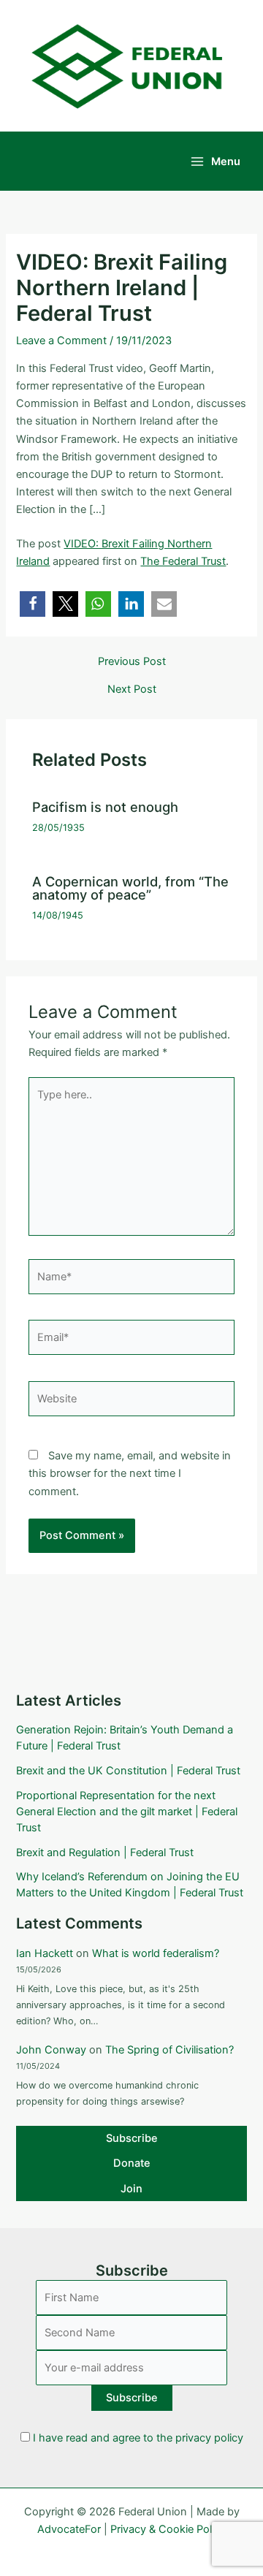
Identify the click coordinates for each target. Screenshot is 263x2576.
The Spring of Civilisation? (169, 2050)
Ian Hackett (45, 1953)
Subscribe (132, 2138)
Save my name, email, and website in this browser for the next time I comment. (130, 1473)
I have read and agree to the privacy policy (138, 2438)
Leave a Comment (61, 341)
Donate (132, 2163)
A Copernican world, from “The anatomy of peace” (130, 888)
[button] (33, 604)
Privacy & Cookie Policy (168, 2529)
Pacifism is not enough (105, 807)
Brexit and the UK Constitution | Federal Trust (128, 1771)
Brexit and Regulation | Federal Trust (105, 1853)
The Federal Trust (183, 561)
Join (131, 2189)
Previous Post (132, 662)
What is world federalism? (156, 1953)
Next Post (132, 689)
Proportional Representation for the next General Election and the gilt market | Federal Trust (127, 1812)
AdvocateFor (69, 2529)
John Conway (51, 2050)
